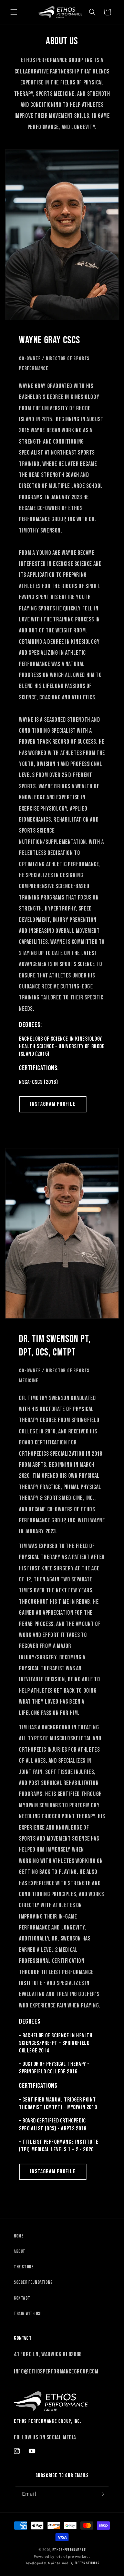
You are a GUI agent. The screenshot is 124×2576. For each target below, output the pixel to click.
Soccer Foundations (33, 2282)
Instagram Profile (53, 1104)
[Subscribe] (101, 2494)
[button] (14, 12)
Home (19, 2236)
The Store (24, 2267)
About (20, 2251)
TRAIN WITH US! (28, 2314)
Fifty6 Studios (87, 2563)
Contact (22, 2298)
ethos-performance (69, 2550)
